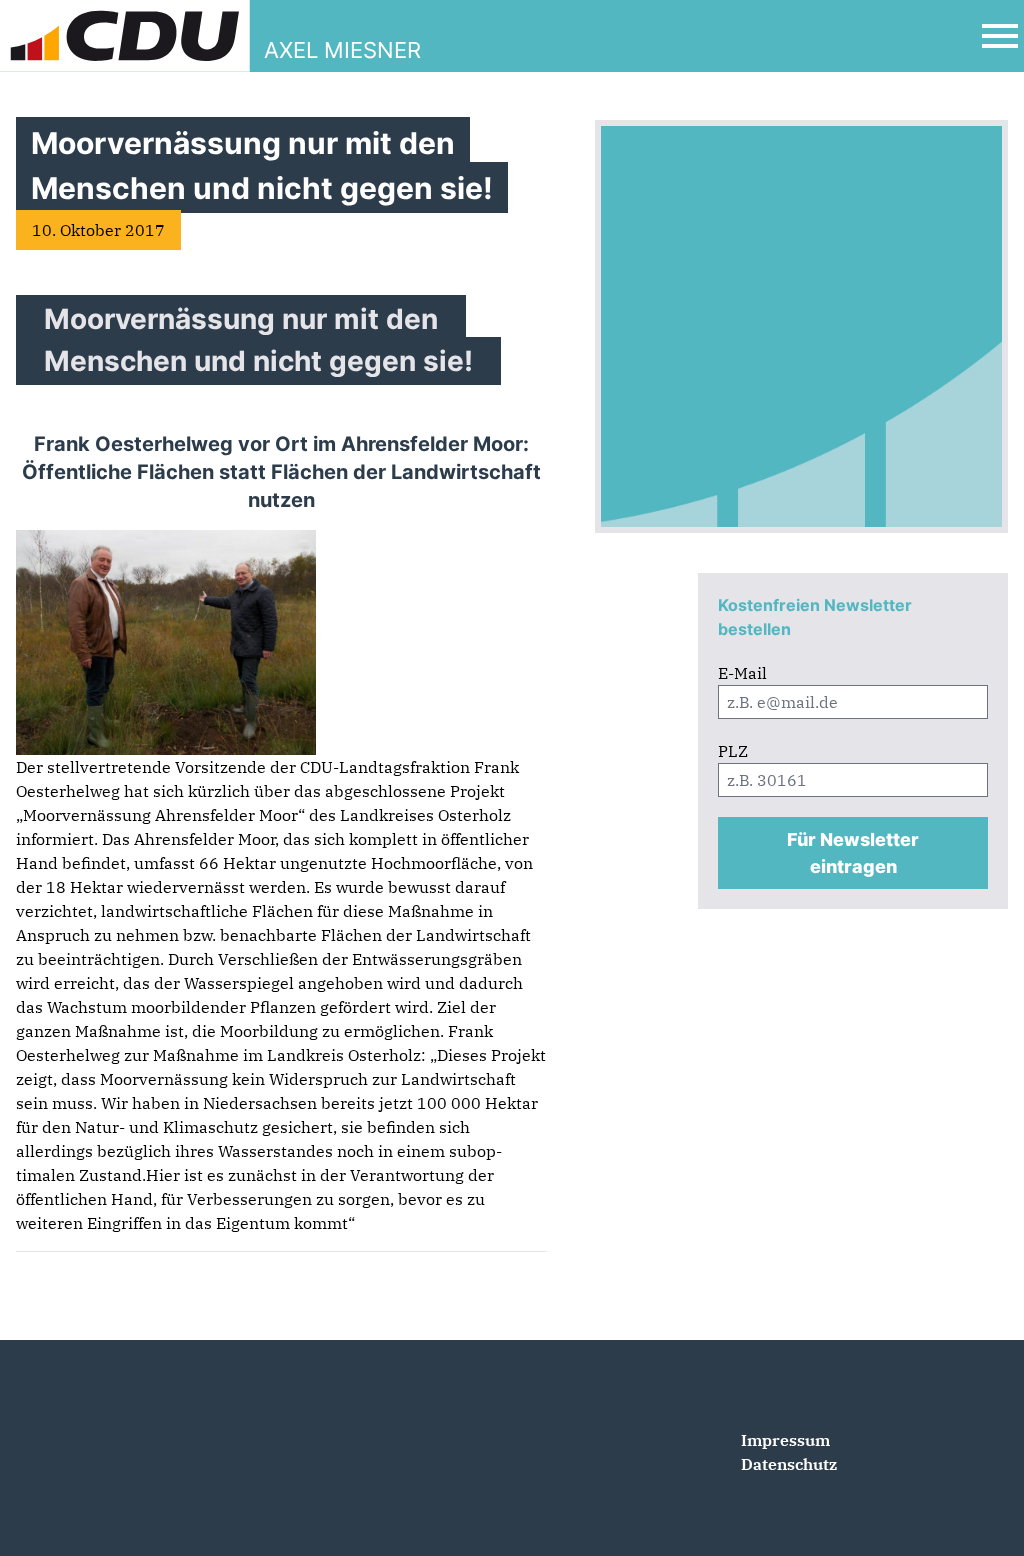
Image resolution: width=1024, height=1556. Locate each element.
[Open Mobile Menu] (1000, 36)
